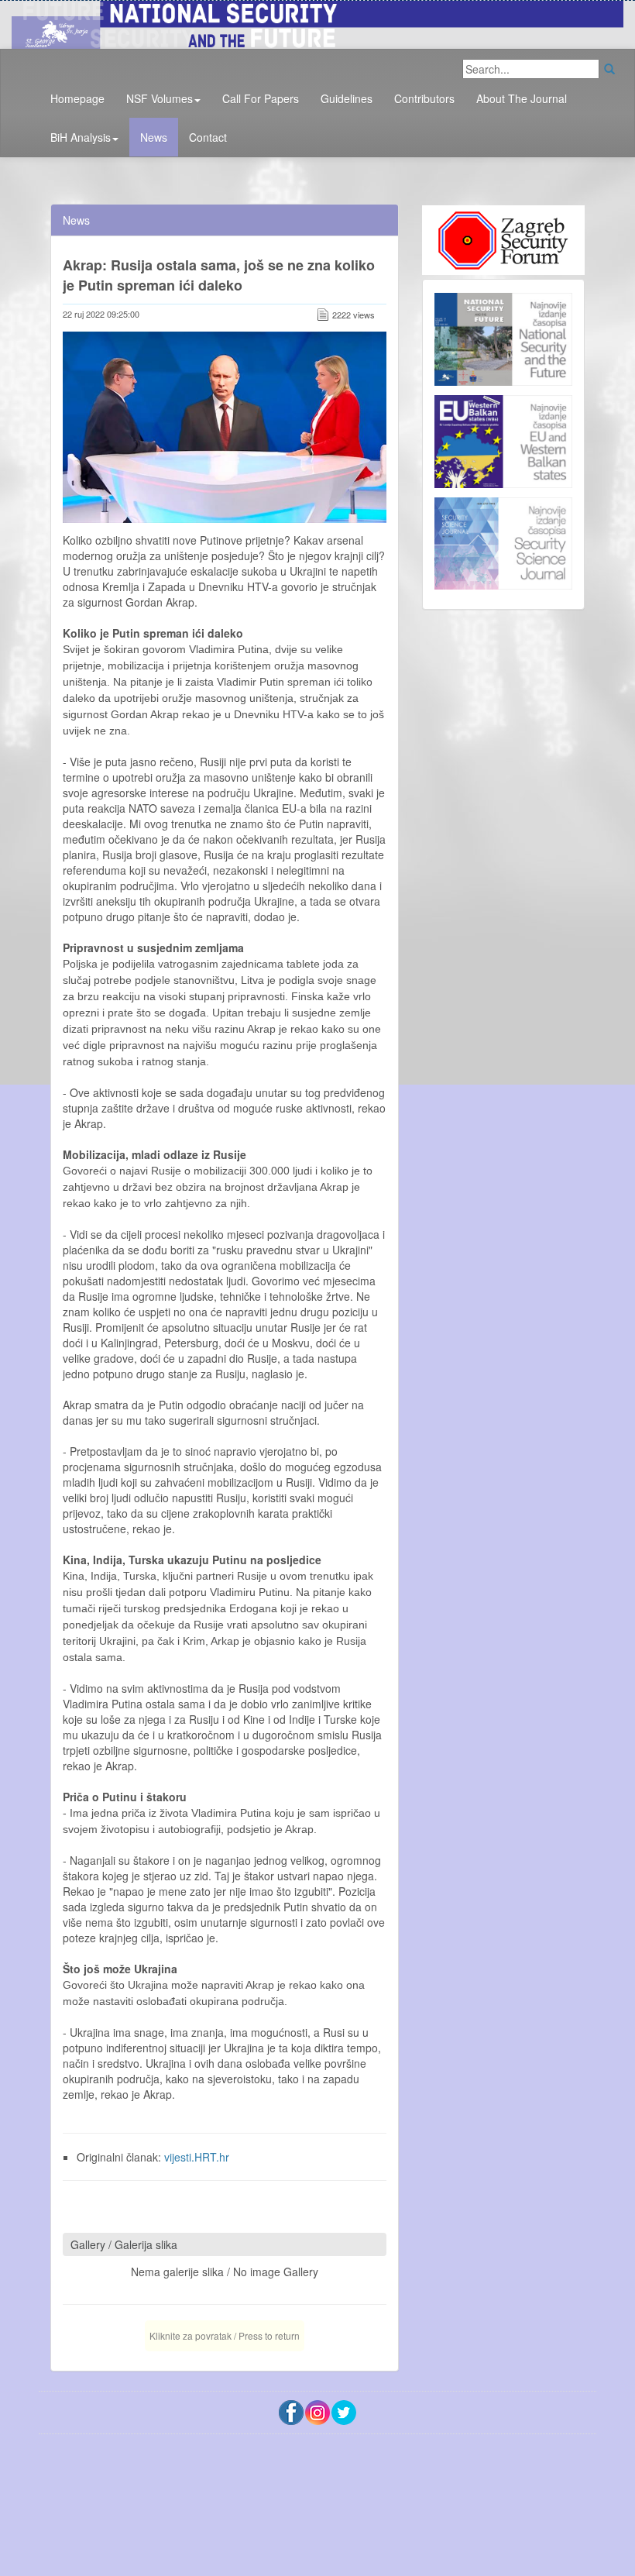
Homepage (77, 98)
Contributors (424, 98)
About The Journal (522, 98)
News (154, 137)
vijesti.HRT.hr (197, 2157)
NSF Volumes (160, 98)
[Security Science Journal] (503, 540)
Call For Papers (261, 98)
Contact (208, 137)
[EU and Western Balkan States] (503, 440)
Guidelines (347, 98)
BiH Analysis (81, 137)
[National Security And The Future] (317, 22)
